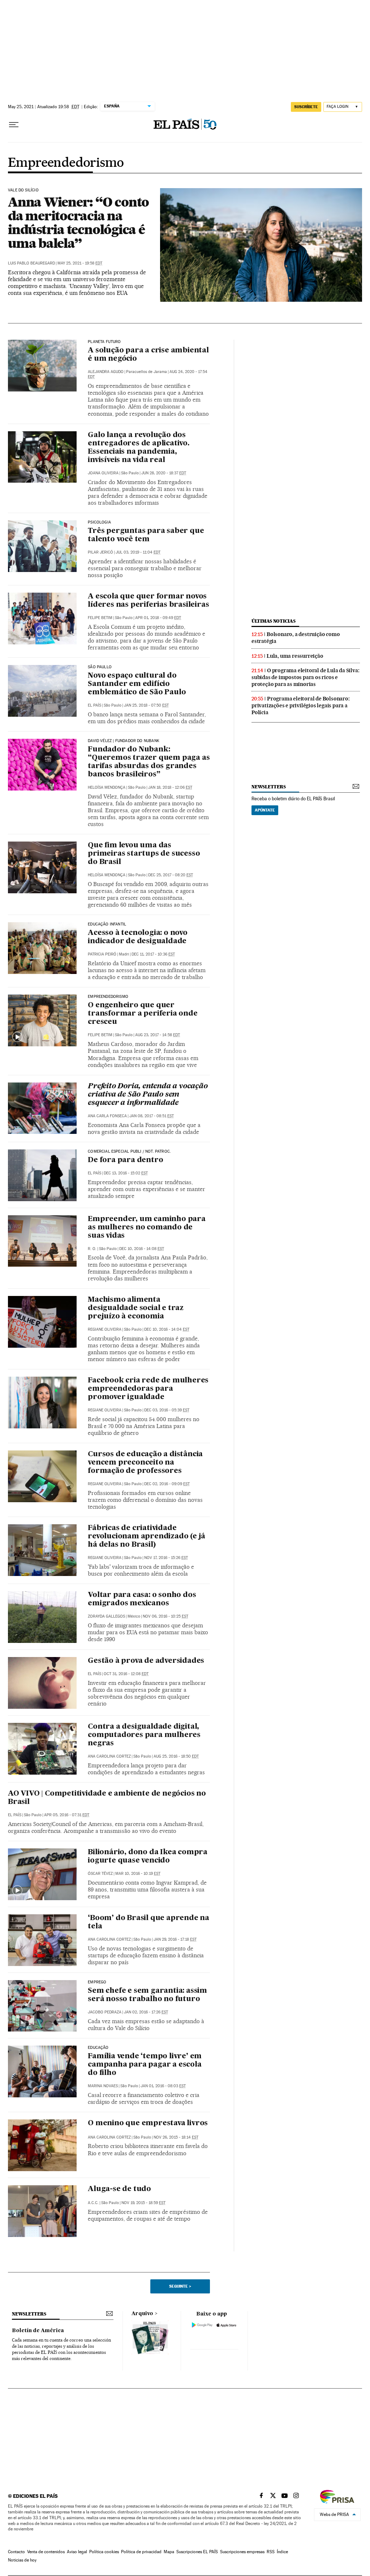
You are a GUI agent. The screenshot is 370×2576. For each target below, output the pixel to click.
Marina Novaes (103, 2086)
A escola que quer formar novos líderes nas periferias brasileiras (148, 601)
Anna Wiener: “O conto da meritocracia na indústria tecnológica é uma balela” (78, 223)
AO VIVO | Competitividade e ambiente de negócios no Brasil (107, 1798)
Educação (98, 2048)
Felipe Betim (100, 618)
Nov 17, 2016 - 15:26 (166, 1558)
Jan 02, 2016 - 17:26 (146, 2012)
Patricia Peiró (102, 954)
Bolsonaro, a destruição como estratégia (296, 638)
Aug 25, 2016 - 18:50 (176, 1756)
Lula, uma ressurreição (295, 656)
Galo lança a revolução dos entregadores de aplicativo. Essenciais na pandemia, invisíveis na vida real (139, 448)
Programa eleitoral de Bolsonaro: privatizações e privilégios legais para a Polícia (301, 706)
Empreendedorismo (66, 163)
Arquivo (142, 2314)
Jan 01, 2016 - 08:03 (163, 2086)
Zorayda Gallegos (106, 1616)
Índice (282, 2552)
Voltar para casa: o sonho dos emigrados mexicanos (142, 1599)
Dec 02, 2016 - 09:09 (167, 1484)
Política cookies (104, 2552)
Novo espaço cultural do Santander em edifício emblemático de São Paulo (137, 684)
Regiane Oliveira (105, 1329)
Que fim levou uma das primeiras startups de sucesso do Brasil (144, 854)
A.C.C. (93, 2203)
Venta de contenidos (46, 2552)
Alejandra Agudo (106, 372)
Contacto (16, 2552)
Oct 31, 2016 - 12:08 (126, 1674)
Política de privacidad (141, 2552)
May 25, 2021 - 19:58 (80, 263)
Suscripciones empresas (242, 2552)
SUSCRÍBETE (306, 107)
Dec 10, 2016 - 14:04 (167, 1329)
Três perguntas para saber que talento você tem (146, 535)
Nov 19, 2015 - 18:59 (143, 2203)
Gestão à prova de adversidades (146, 1661)
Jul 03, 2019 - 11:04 (138, 552)
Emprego (97, 1982)
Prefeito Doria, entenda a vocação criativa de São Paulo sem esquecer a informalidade (148, 1095)
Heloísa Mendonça (107, 787)
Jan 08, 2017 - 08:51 (152, 1116)
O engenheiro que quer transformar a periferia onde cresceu (143, 1014)
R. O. (92, 1249)
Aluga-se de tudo (119, 2189)
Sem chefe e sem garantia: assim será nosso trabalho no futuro (147, 1995)
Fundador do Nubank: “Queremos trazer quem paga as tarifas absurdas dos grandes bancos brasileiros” (149, 762)
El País (94, 705)
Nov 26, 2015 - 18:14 (176, 2137)
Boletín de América (38, 2331)
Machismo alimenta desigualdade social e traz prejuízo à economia (136, 1308)
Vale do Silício (23, 190)
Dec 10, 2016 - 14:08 (142, 1249)
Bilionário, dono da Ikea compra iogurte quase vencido (148, 1857)
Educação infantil (107, 924)
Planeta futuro (104, 342)
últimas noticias (274, 621)
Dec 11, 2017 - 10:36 (153, 954)
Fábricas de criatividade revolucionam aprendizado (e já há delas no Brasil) (147, 1537)
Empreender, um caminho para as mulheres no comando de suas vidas (147, 1228)
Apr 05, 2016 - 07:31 (67, 1815)
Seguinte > (180, 2286)
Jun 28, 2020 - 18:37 (164, 473)
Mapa (169, 2552)
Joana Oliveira (103, 473)
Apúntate (265, 810)
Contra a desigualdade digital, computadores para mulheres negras (144, 1735)
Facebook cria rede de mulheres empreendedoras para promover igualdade (148, 1389)
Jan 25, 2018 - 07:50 (146, 705)
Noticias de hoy (22, 2560)
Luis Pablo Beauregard (31, 263)
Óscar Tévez (100, 1874)
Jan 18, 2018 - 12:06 (170, 787)
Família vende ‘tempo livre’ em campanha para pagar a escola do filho (145, 2065)
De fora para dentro (125, 1160)
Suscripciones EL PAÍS (197, 2552)
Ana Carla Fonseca (107, 1116)
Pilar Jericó (100, 552)
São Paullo (100, 667)
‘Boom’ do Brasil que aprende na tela (149, 1922)
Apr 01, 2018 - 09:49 (158, 618)
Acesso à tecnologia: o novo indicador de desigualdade (138, 937)
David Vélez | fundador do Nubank (124, 741)
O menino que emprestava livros (148, 2123)
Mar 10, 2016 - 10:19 (138, 1874)
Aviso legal (77, 2552)
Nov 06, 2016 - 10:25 (165, 1616)
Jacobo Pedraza (105, 2012)
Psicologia (99, 522)
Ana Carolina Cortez (109, 1756)
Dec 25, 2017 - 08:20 (171, 875)
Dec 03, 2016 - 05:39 (167, 1410)
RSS (271, 2552)
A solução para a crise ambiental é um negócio (148, 355)
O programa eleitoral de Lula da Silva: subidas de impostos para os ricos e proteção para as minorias (305, 677)
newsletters (268, 787)
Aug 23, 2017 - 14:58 (158, 1035)
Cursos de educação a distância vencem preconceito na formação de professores (145, 1463)
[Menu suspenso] (14, 125)
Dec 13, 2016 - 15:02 (126, 1173)
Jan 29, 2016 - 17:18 (175, 1939)
